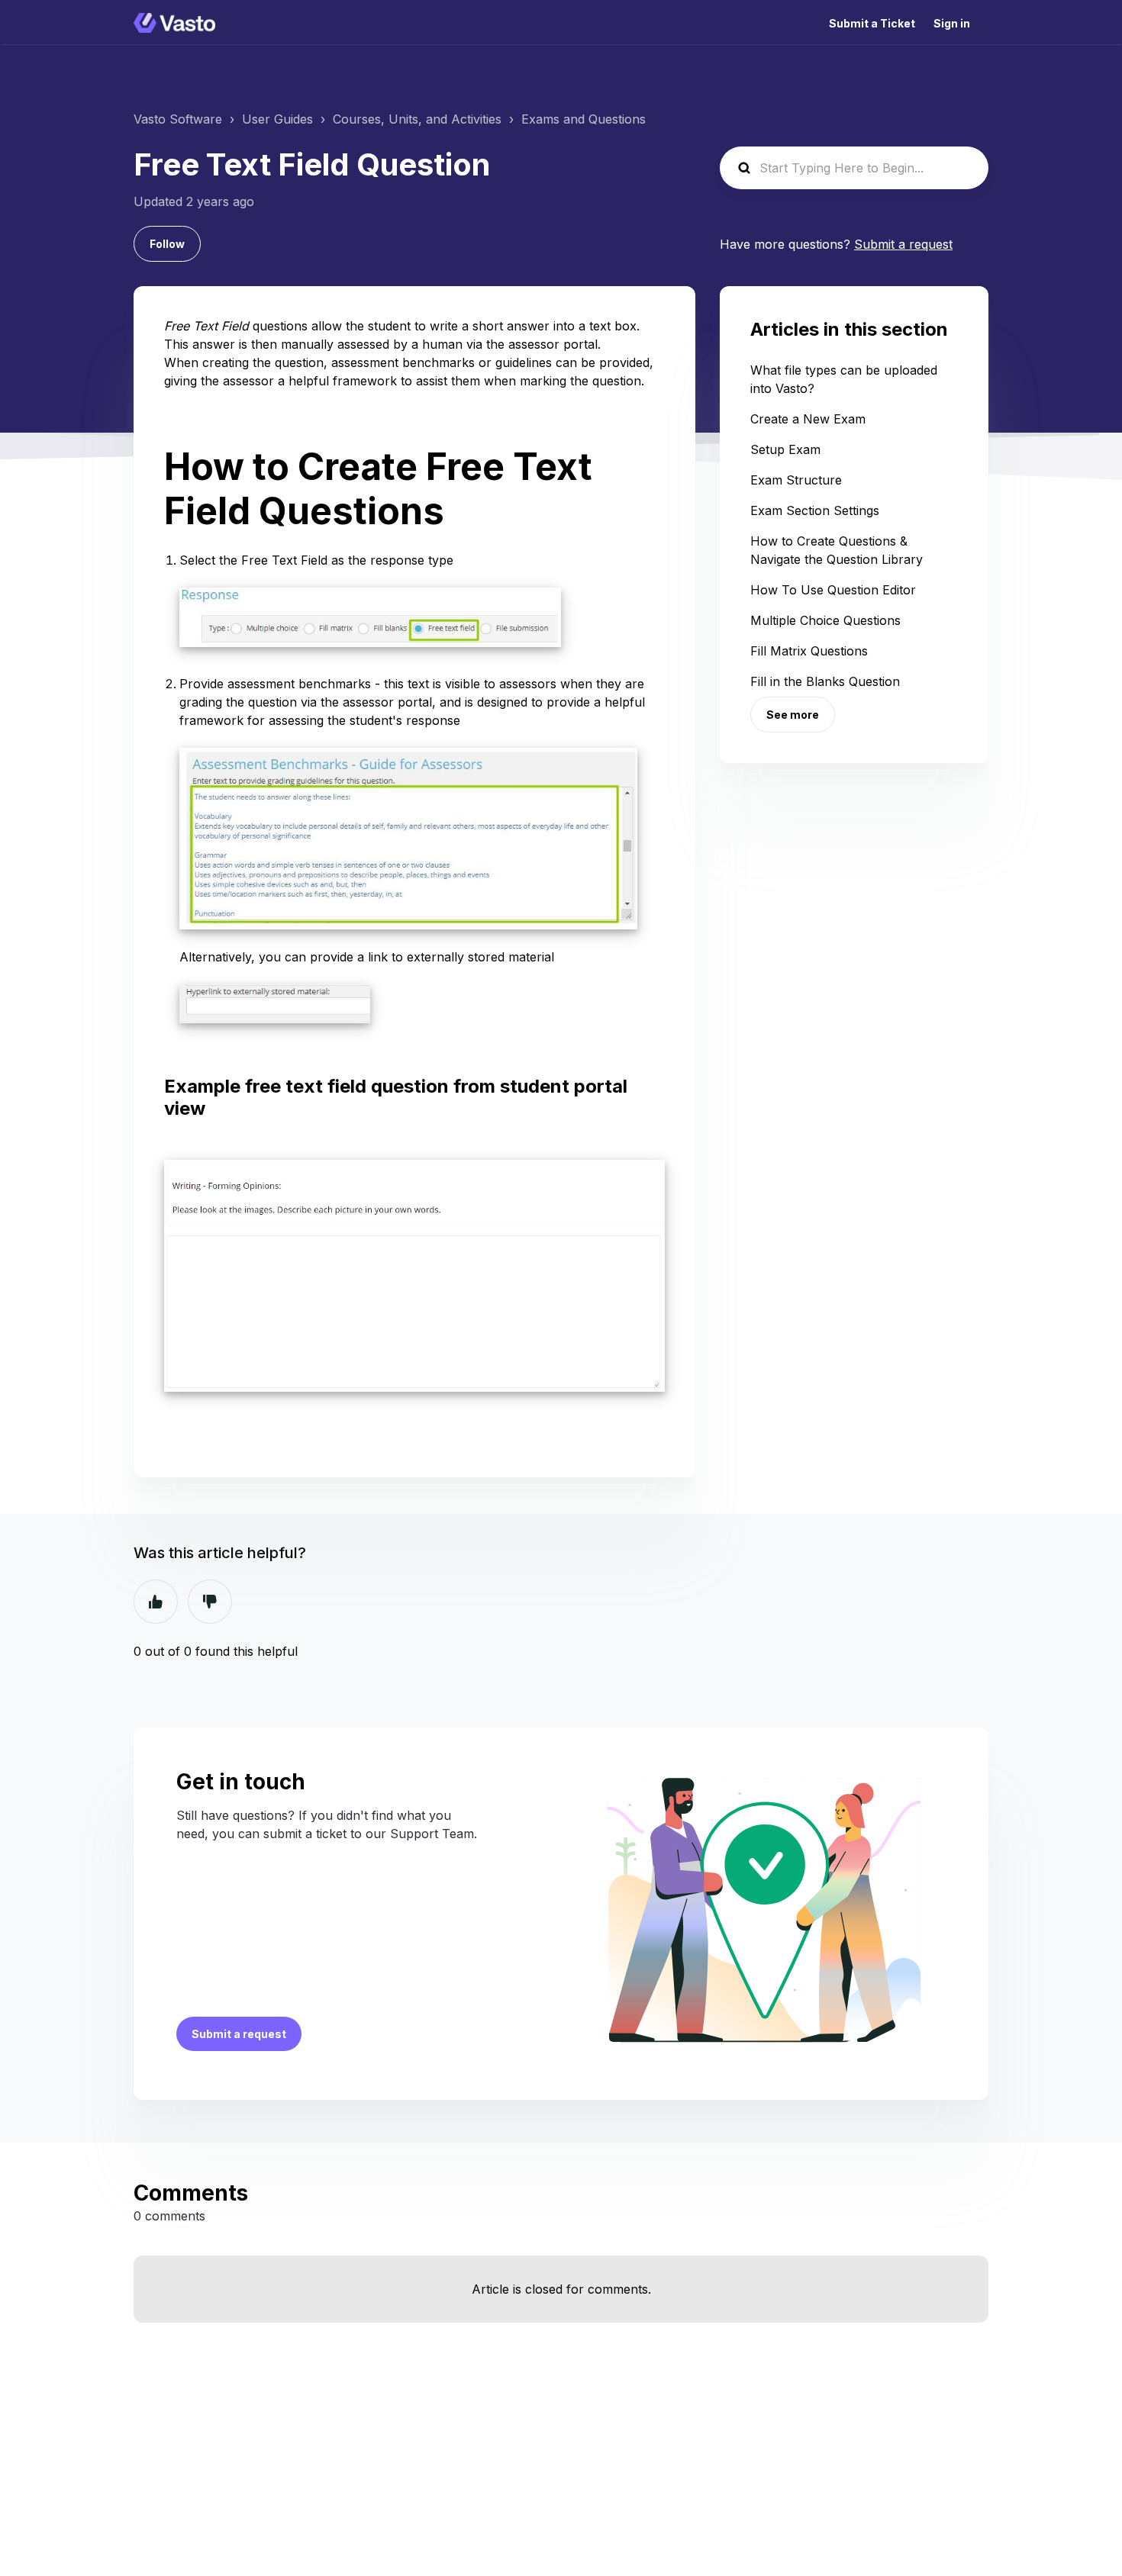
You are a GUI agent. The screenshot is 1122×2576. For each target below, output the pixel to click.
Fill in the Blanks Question (825, 681)
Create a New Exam (808, 419)
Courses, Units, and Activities (417, 119)
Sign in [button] (952, 23)
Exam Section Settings (815, 510)
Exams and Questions (584, 119)
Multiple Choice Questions (825, 620)
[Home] (174, 23)
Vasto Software (178, 119)
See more (793, 715)
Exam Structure (796, 480)
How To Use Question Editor (833, 590)
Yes (156, 1602)
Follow (167, 244)
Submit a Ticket (872, 23)
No (210, 1602)
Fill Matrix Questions (809, 651)
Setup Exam (785, 449)
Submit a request (903, 244)
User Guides (277, 119)
